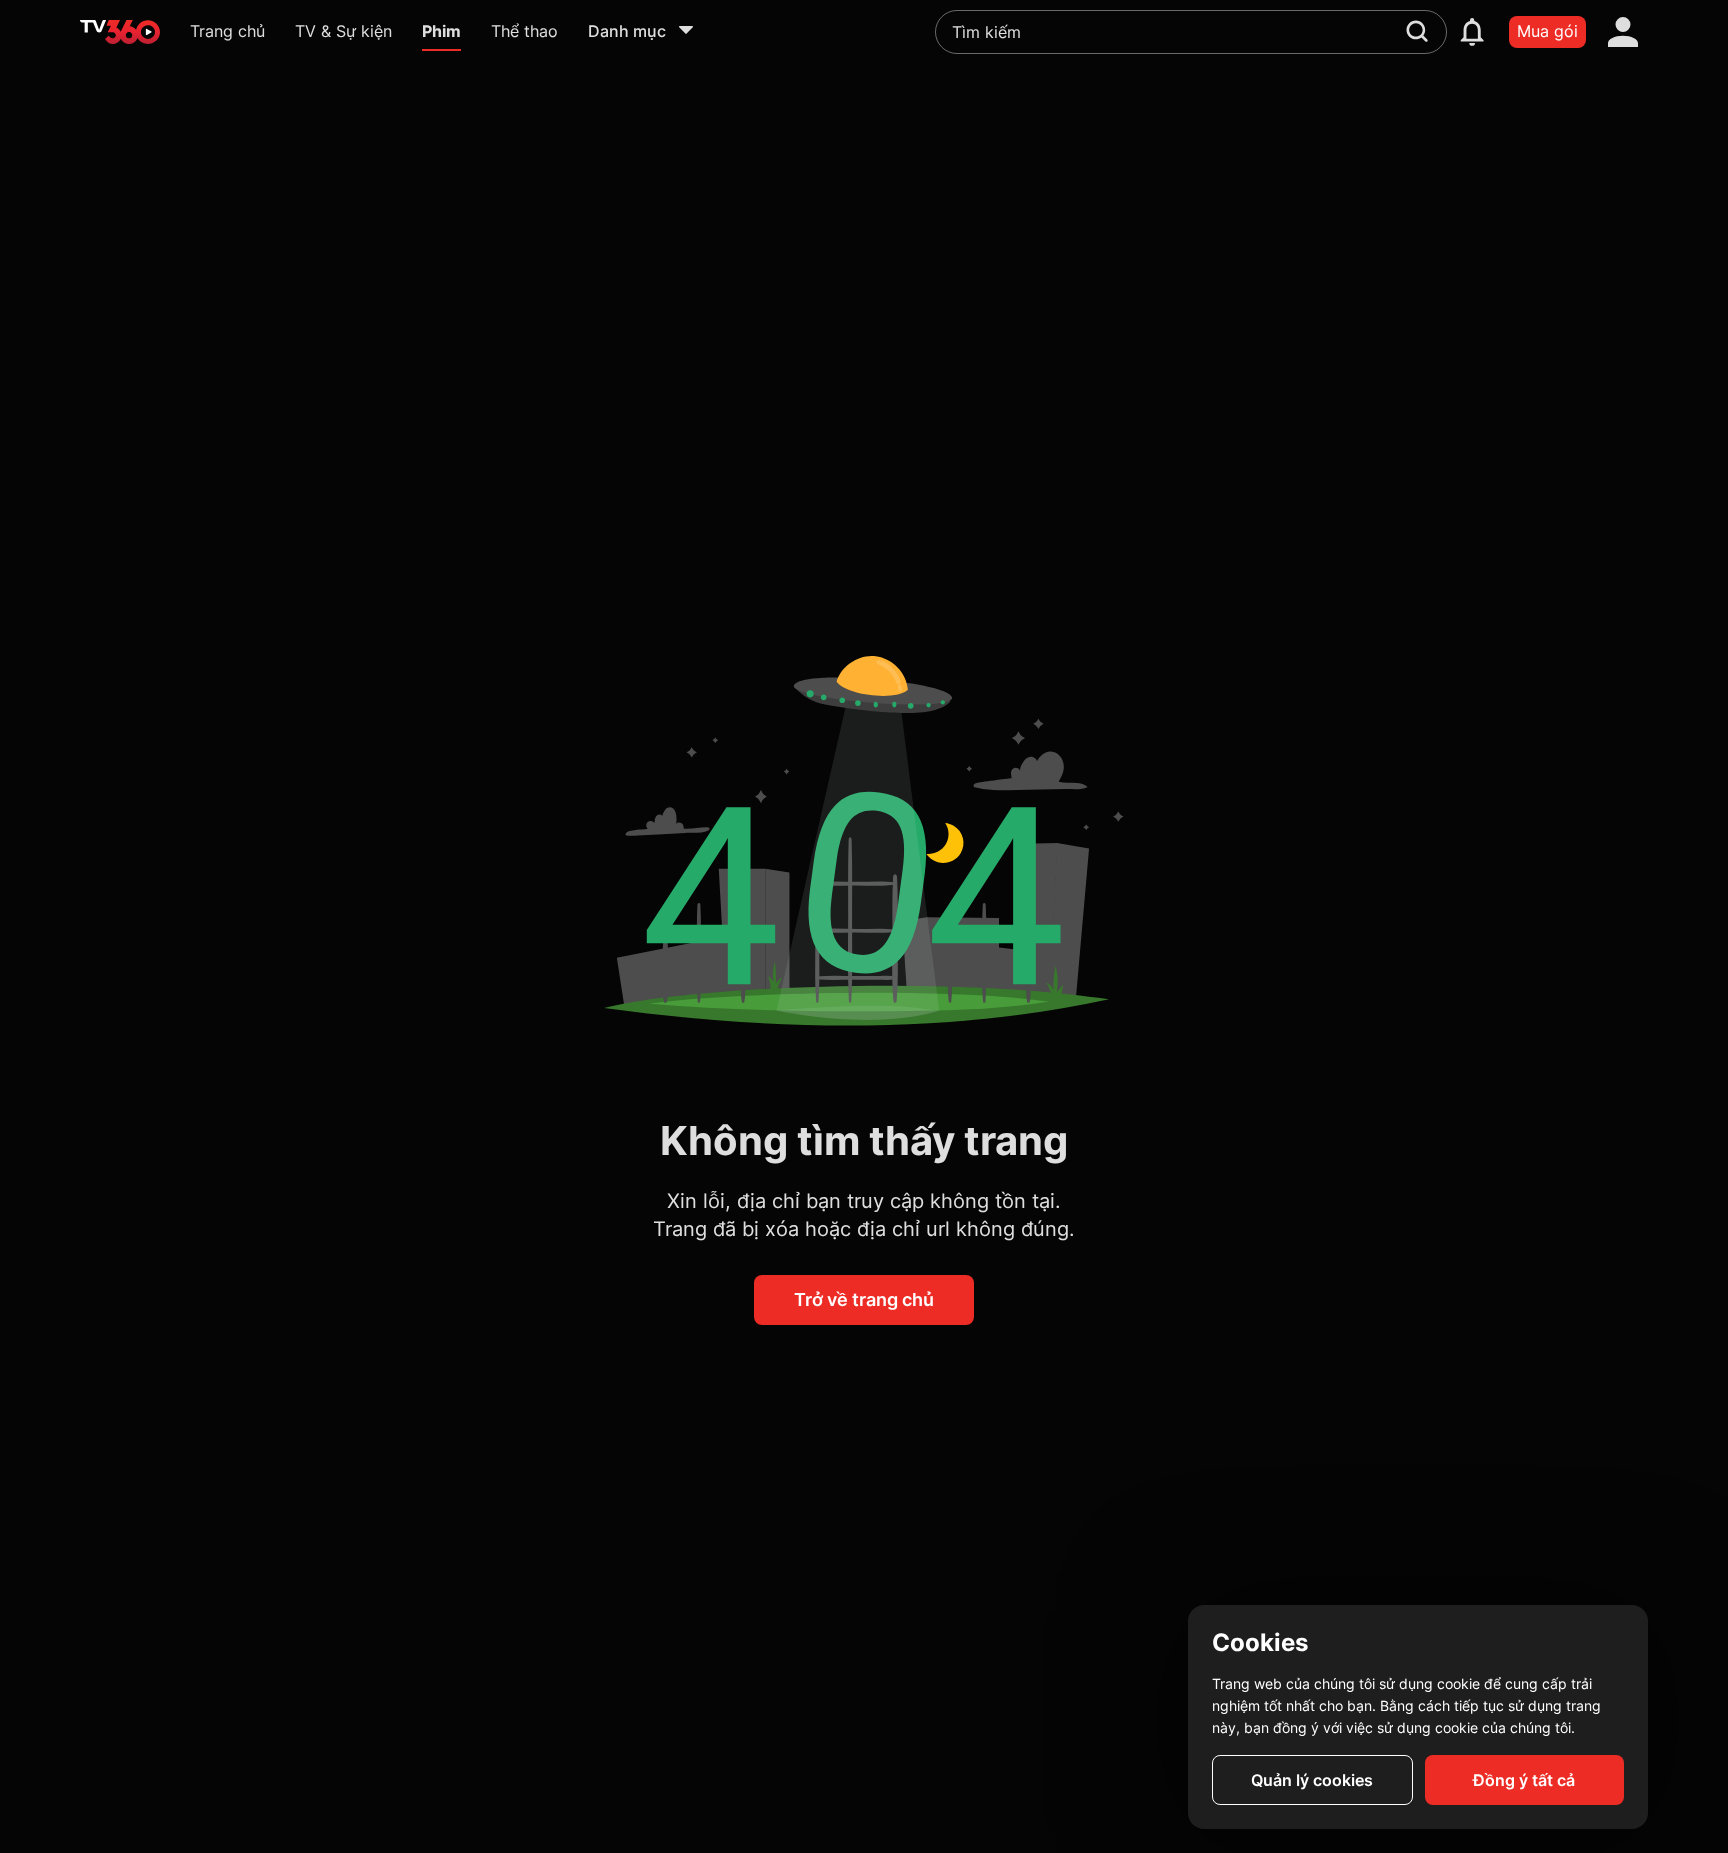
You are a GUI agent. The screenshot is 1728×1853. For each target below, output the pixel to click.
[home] (120, 32)
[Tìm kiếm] (1417, 31)
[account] (1623, 32)
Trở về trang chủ (864, 1299)
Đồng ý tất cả (1524, 1780)
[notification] (1472, 32)
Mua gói (1547, 31)
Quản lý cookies (1312, 1780)
